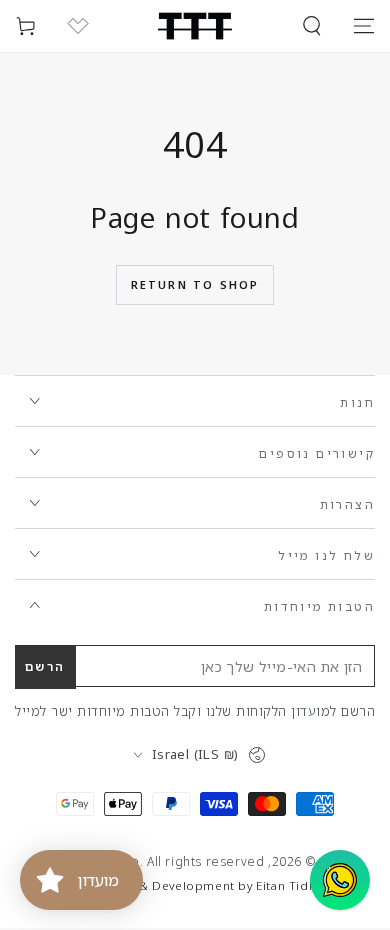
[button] (312, 26)
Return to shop (195, 284)
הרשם (45, 666)
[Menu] (364, 26)
